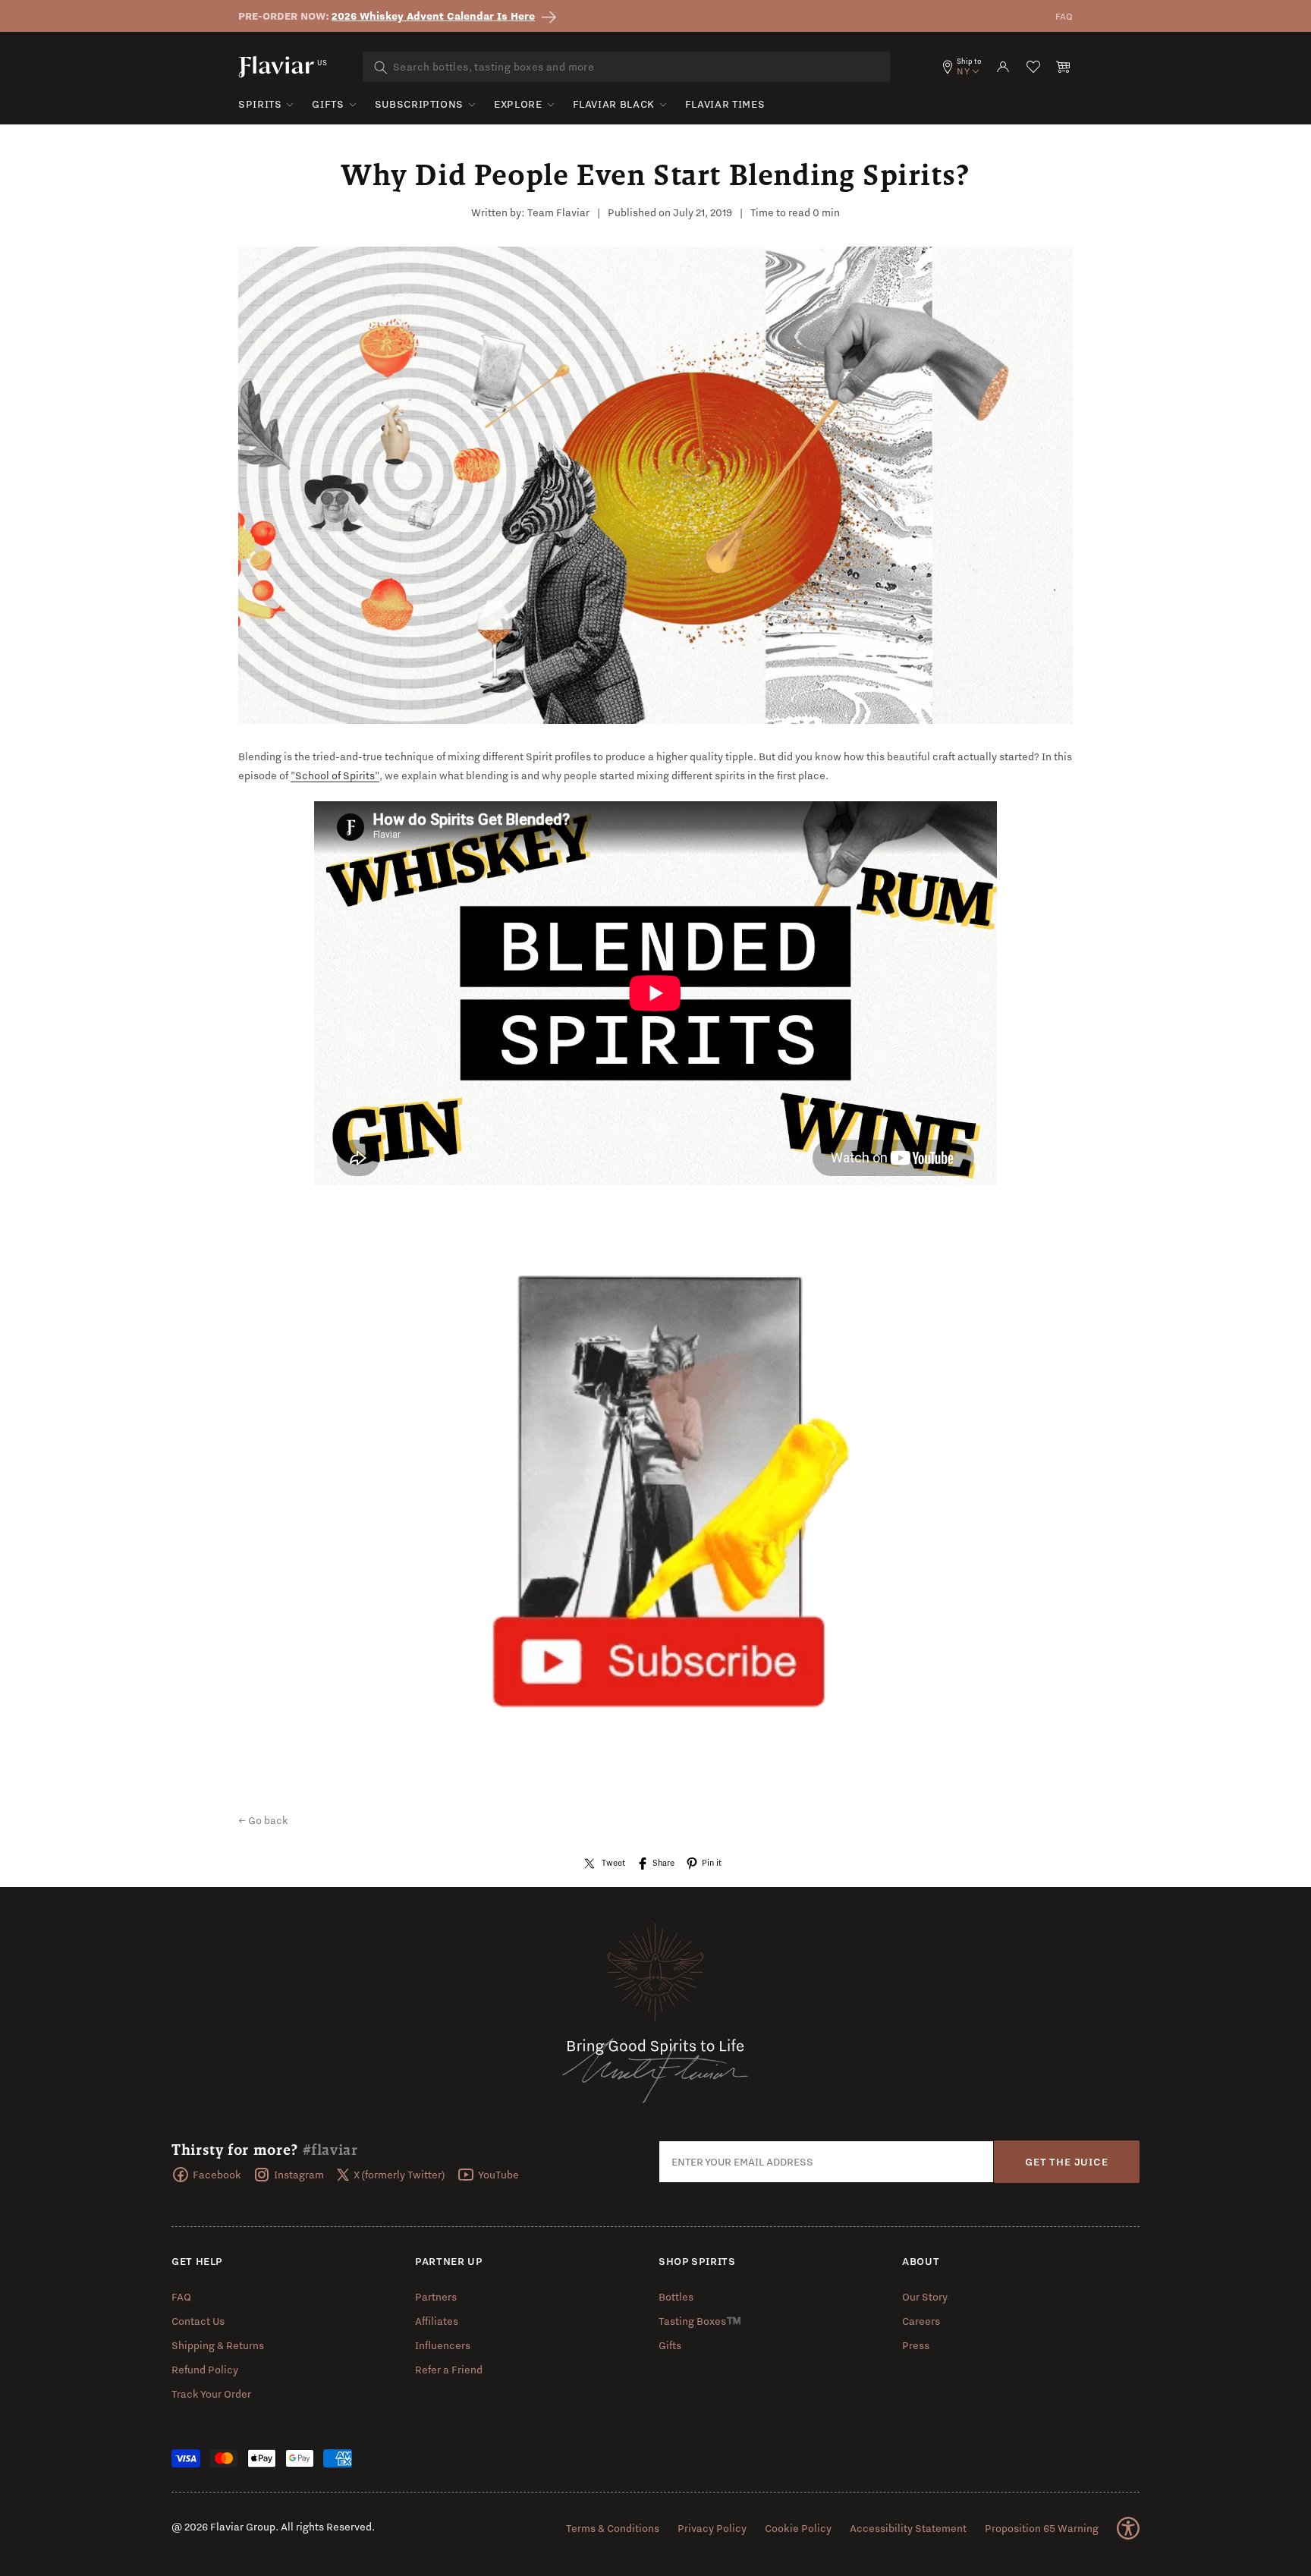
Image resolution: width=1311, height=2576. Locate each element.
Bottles (676, 2297)
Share (663, 1863)
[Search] (381, 68)
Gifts (328, 104)
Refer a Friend (449, 2370)
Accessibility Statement (908, 2528)
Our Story (925, 2297)
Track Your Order (211, 2394)
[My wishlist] (1033, 67)
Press (916, 2345)
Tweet (613, 1863)
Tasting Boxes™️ (700, 2321)
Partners (436, 2297)
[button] (1064, 67)
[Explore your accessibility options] (1128, 2528)
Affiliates (437, 2321)
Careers (921, 2321)
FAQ (1064, 16)
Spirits (260, 104)
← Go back (263, 1820)
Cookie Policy (798, 2528)
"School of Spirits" (335, 775)
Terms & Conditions (613, 2528)
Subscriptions (419, 104)
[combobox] (626, 67)
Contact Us (198, 2321)
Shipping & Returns (218, 2345)
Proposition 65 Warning (1042, 2528)
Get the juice (1066, 2162)
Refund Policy (205, 2370)
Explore (518, 104)
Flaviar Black (614, 104)
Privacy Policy (712, 2528)
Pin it (712, 1863)
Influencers (443, 2345)
